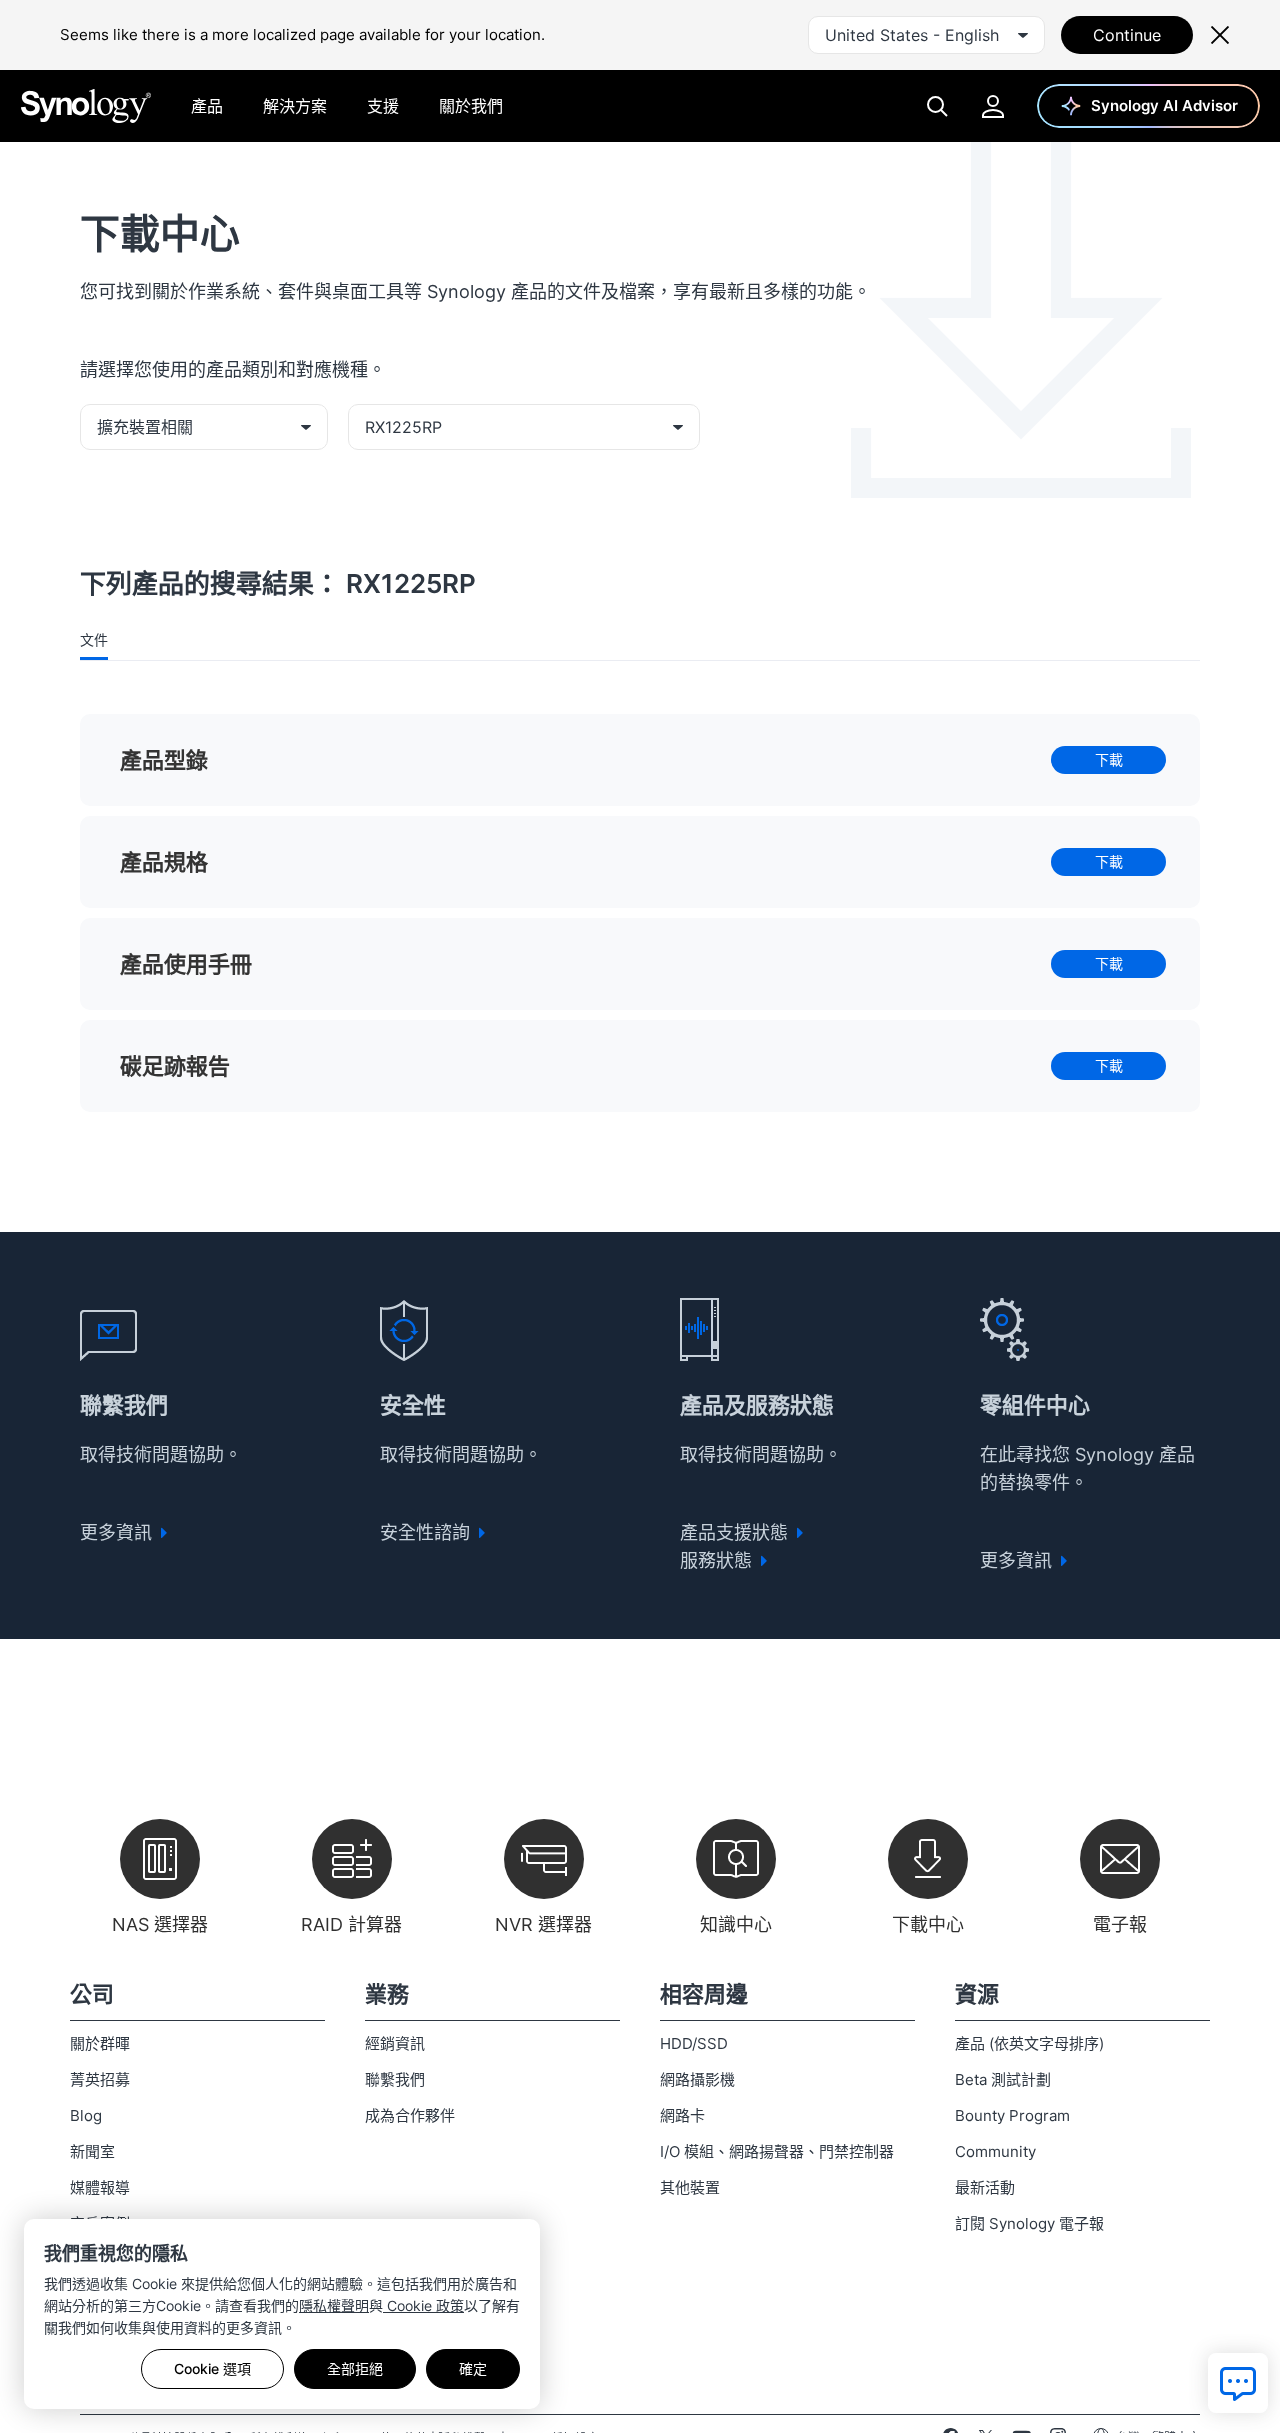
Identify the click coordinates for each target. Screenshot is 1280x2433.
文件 (94, 639)
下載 (1109, 759)
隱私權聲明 (334, 2305)
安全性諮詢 (427, 1532)
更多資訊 (118, 1532)
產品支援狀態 (736, 1532)
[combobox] (926, 35)
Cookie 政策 (423, 2305)
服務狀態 (718, 1560)
